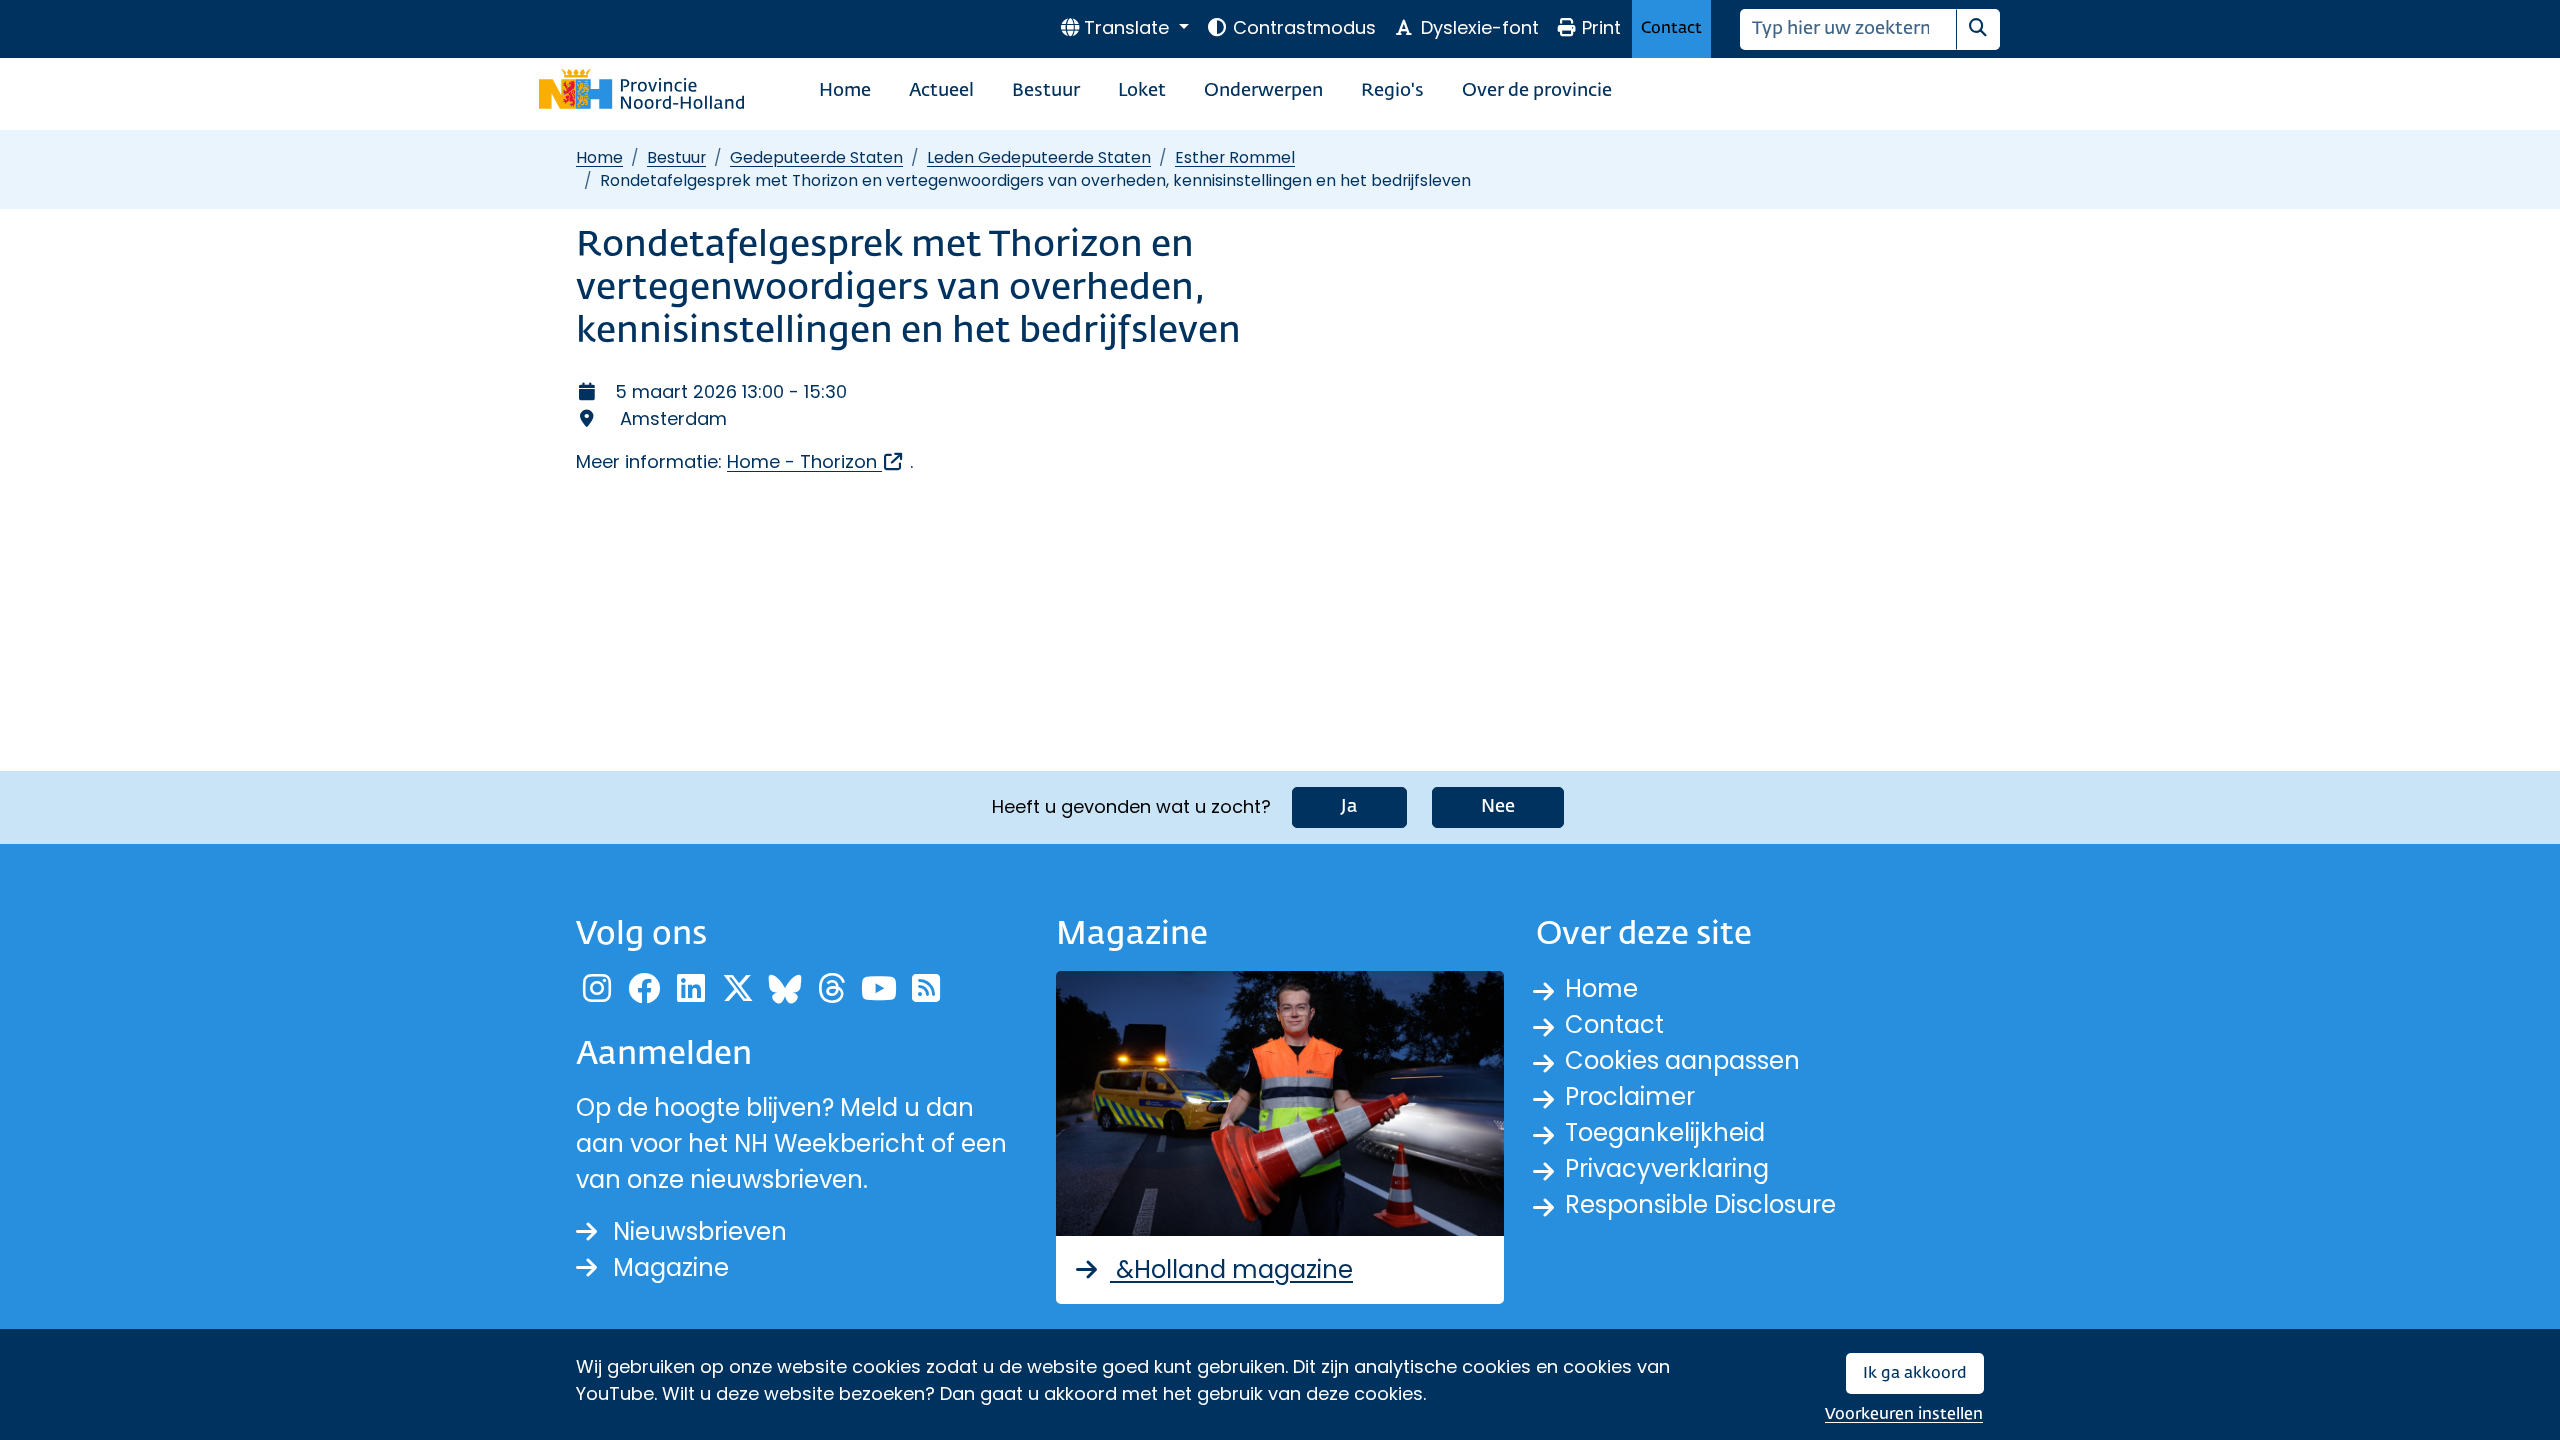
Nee (1498, 807)
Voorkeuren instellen (1904, 1414)
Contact (1671, 28)
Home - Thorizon (816, 461)
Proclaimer (1630, 1096)
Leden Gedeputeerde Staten (1039, 157)
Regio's (1392, 91)
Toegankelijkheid (1665, 1132)
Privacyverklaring (1667, 1168)
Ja (1349, 807)
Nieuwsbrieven (700, 1231)
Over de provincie (1537, 91)
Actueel (941, 91)
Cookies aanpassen (1682, 1060)
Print (1601, 27)
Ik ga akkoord (1915, 1373)
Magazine (671, 1267)
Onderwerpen (1263, 91)
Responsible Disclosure (1700, 1204)
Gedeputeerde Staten (816, 157)
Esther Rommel (1235, 157)
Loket (1142, 91)
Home (845, 91)
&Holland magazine (1231, 1269)
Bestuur (1046, 91)
